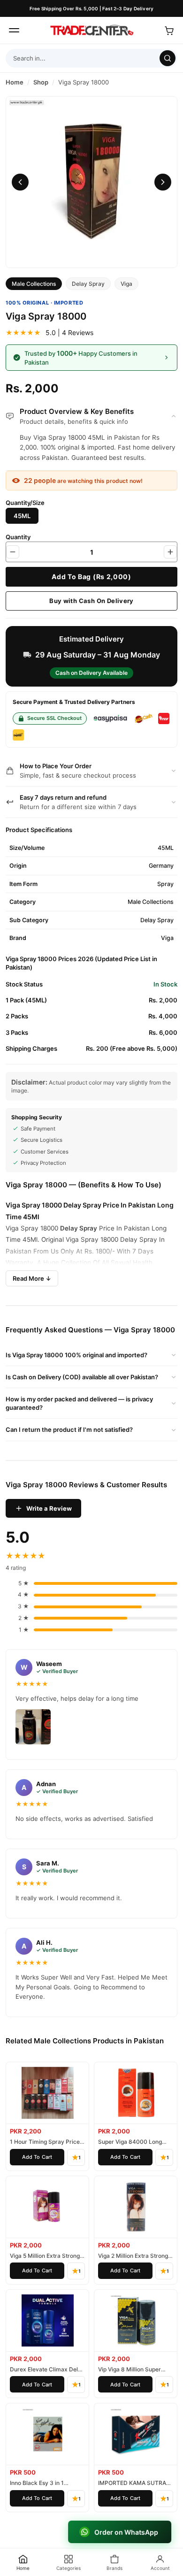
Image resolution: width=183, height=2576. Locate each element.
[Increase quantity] (170, 552)
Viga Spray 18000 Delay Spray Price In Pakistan (81, 1205)
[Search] (168, 58)
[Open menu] (14, 31)
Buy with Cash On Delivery (91, 601)
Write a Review (49, 1508)
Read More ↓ (32, 1278)
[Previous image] (20, 182)
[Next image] (163, 182)
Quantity (18, 537)
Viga (126, 284)
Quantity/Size (25, 503)
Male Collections (34, 284)
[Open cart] (169, 31)
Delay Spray (88, 284)
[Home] (91, 31)
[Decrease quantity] (13, 552)
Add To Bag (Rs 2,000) (91, 577)
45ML (22, 516)
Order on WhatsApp (127, 2532)
